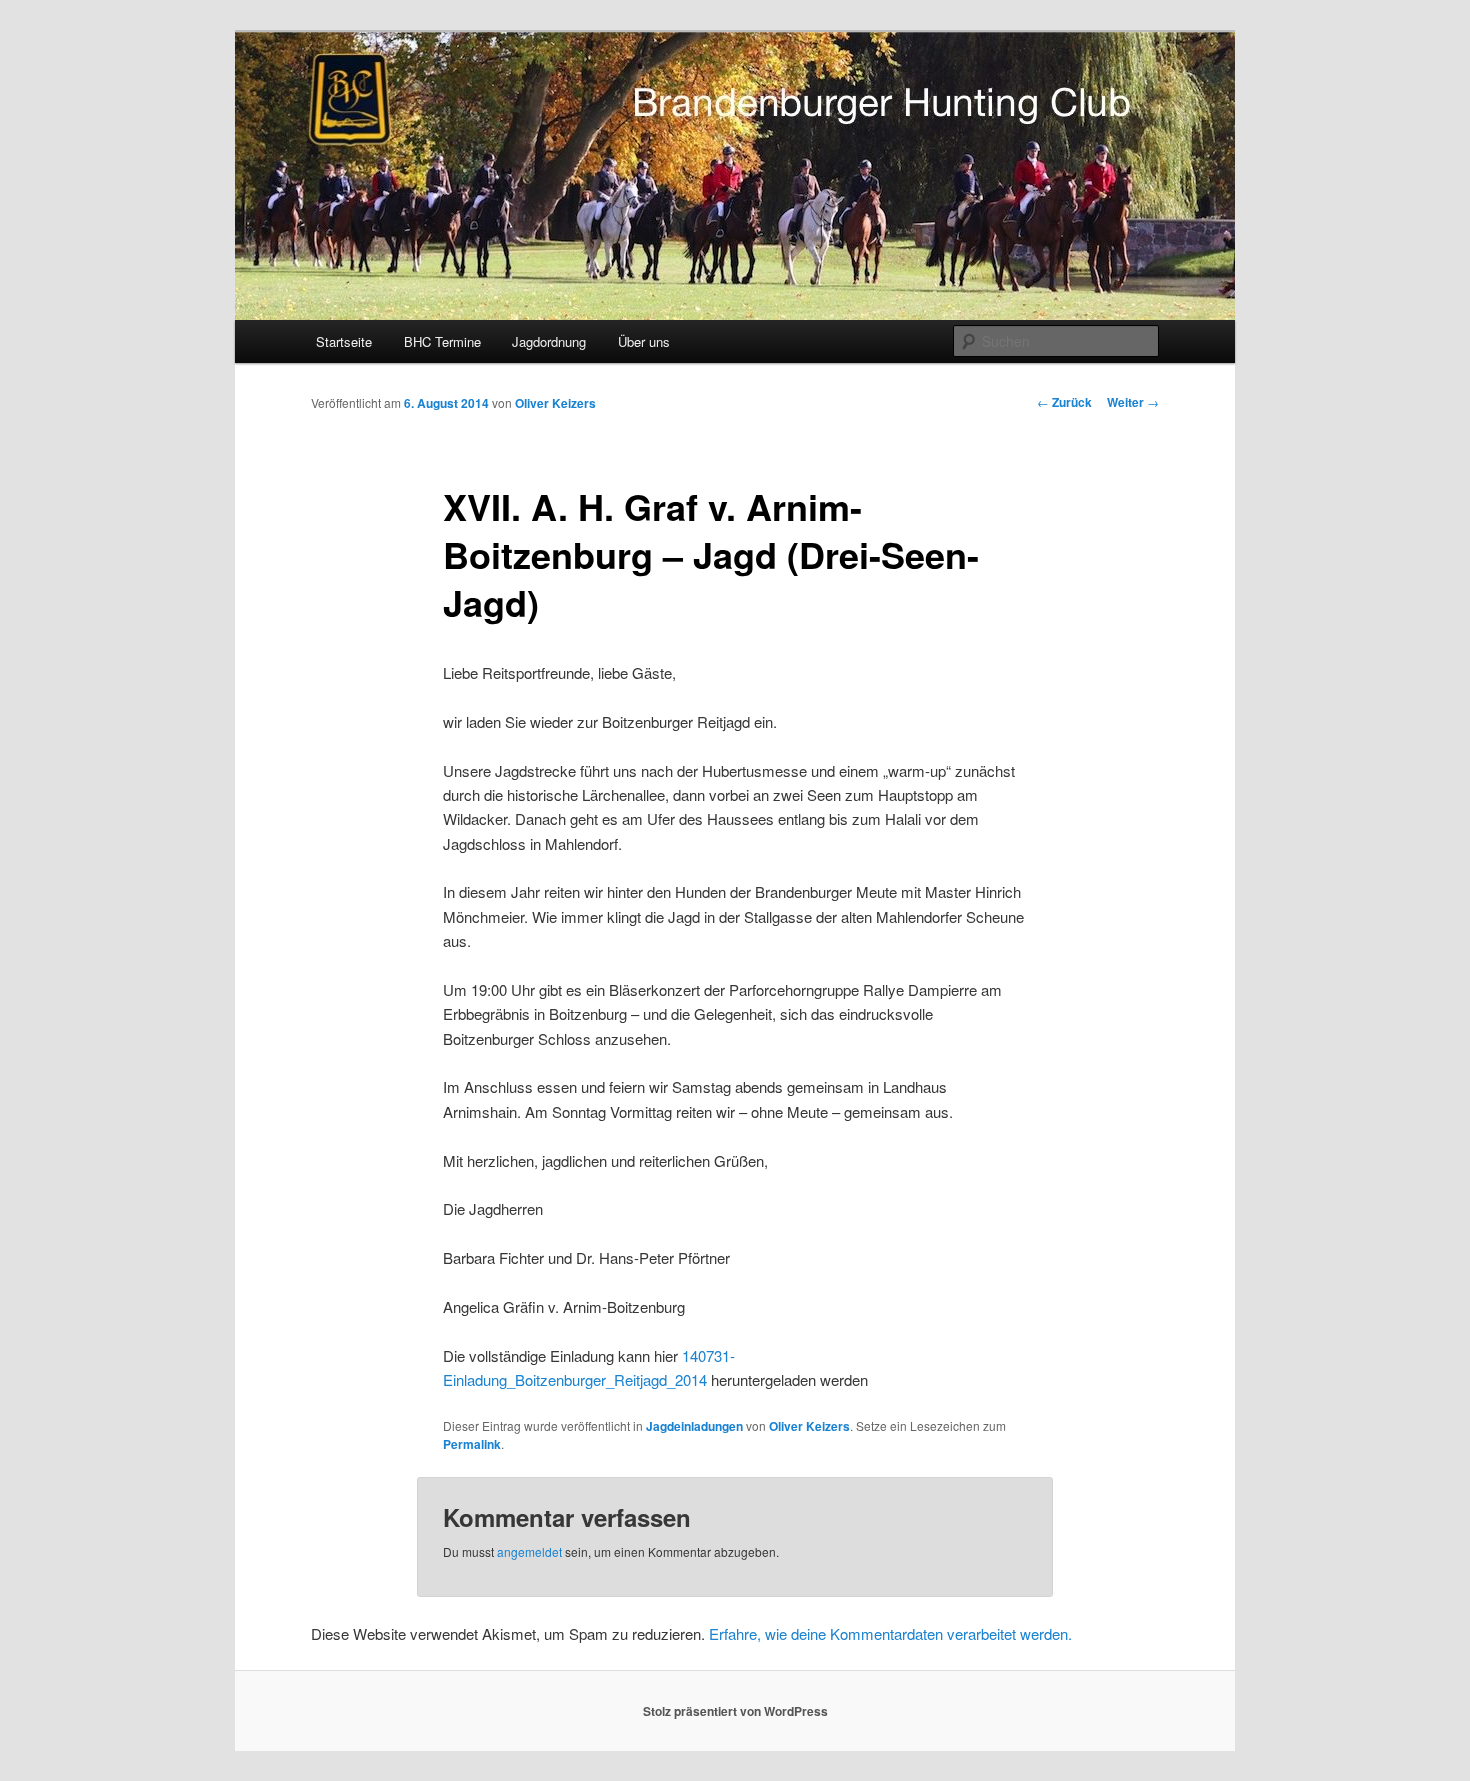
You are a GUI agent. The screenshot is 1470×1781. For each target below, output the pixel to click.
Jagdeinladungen (694, 1426)
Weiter (1133, 402)
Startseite (344, 341)
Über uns (644, 341)
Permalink (472, 1444)
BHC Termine (442, 341)
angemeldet (529, 1551)
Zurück (1064, 402)
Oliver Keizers (555, 403)
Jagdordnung (549, 341)
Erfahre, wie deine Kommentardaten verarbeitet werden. (890, 1633)
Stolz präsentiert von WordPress (735, 1711)
